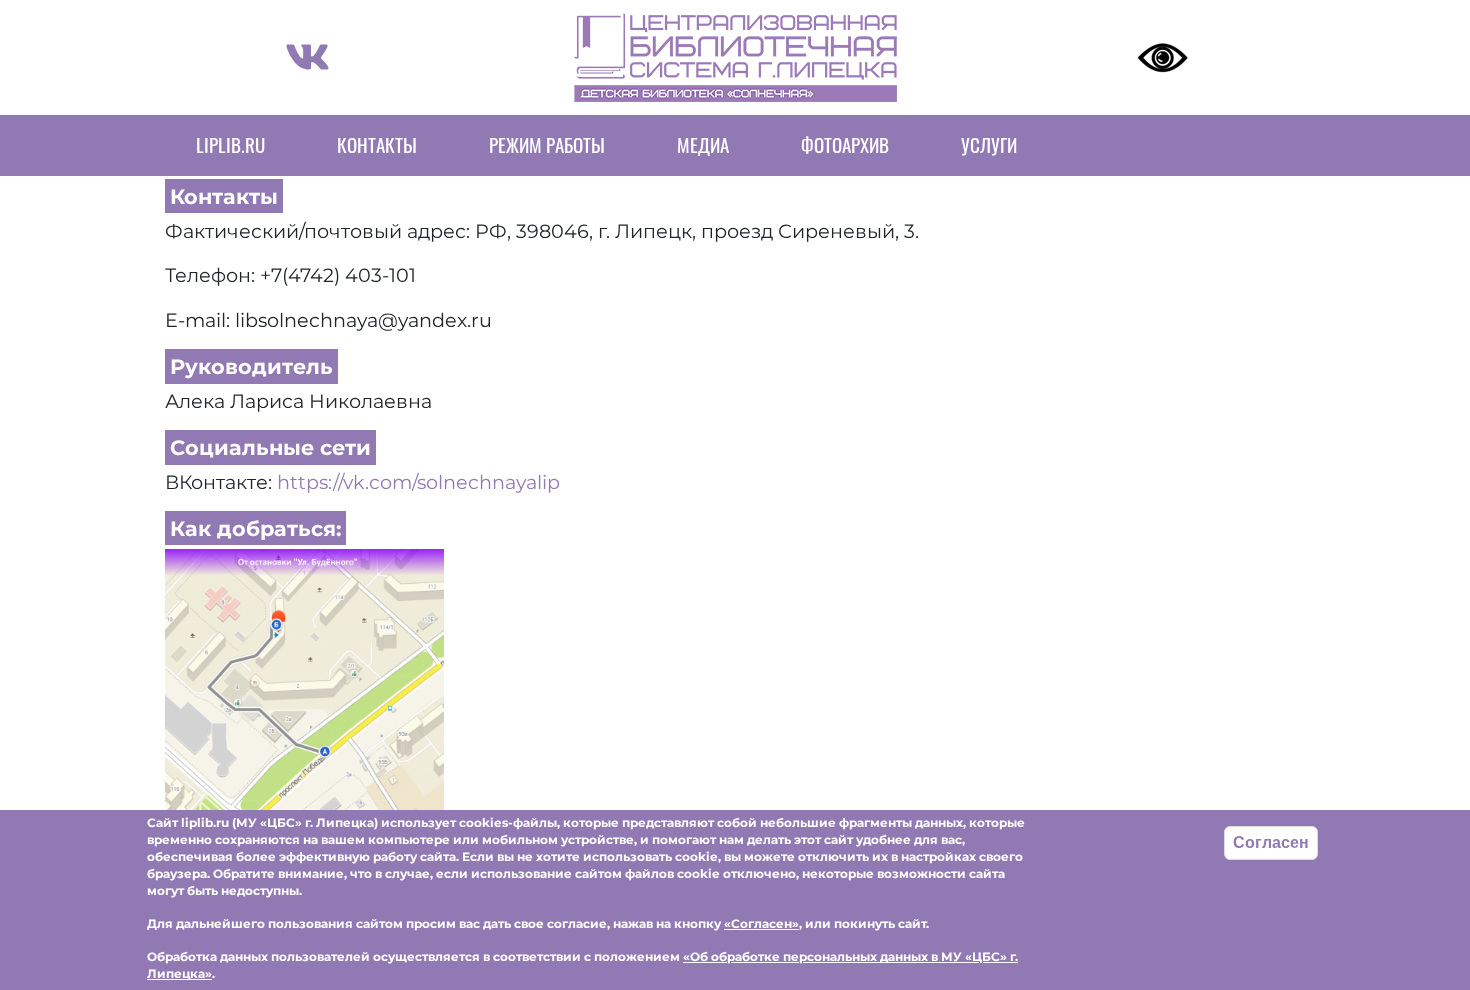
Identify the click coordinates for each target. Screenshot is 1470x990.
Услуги (989, 144)
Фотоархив (845, 144)
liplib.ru (230, 144)
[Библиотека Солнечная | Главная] (735, 57)
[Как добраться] (304, 686)
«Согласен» (761, 923)
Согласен (1271, 842)
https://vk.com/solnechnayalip (418, 482)
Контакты (377, 144)
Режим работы (547, 144)
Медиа (703, 144)
